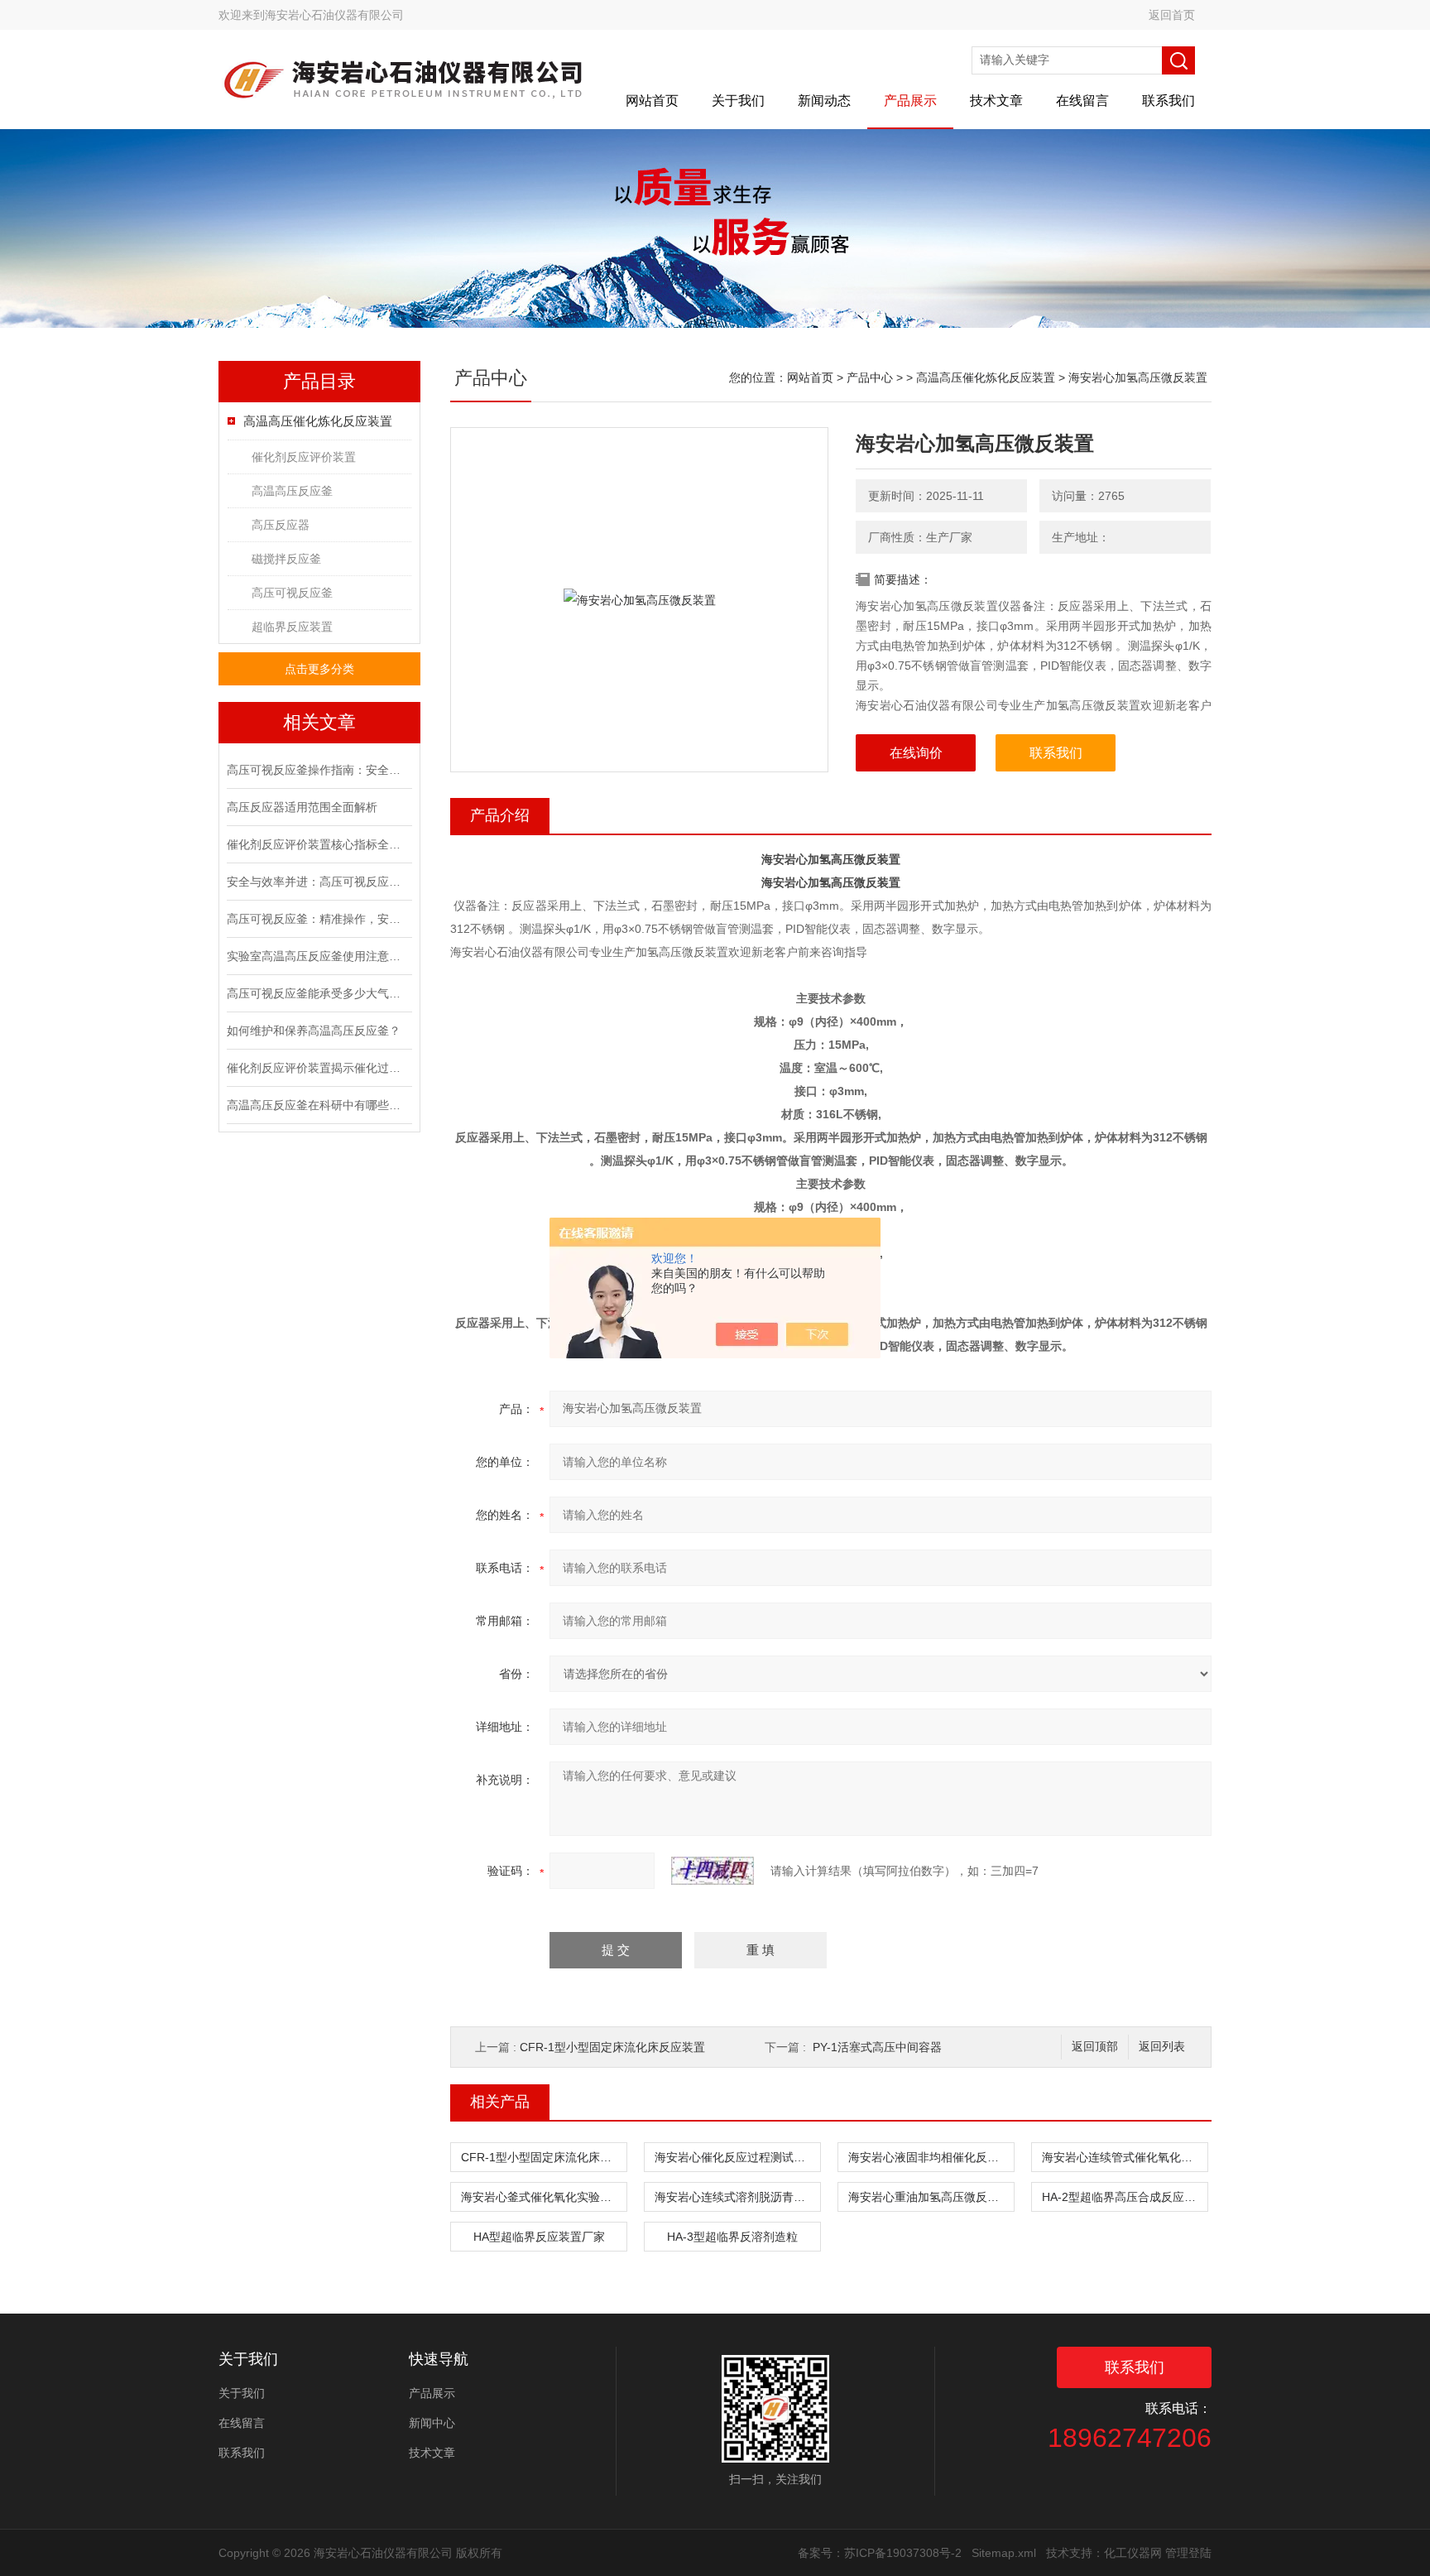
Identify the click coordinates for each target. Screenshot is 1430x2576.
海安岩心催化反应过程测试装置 (736, 2157)
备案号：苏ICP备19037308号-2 (880, 2553)
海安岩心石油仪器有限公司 (334, 15)
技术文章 (996, 101)
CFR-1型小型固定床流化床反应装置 (612, 2047)
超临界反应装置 (292, 627)
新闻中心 (432, 2423)
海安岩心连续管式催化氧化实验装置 (1125, 2157)
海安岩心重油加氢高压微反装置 (929, 2197)
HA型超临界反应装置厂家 (539, 2237)
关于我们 (738, 101)
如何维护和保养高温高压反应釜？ (314, 1031)
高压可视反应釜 (292, 593)
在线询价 (916, 753)
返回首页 (1172, 15)
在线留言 (1082, 101)
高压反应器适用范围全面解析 (302, 807)
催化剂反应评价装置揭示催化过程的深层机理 (318, 1068)
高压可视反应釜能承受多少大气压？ (318, 993)
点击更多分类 (319, 669)
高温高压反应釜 (292, 491)
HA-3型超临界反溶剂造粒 (732, 2237)
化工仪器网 (1133, 2553)
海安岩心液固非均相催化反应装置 (931, 2157)
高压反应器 (281, 525)
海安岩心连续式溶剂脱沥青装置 (736, 2197)
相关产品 (500, 2102)
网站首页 (652, 101)
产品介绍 (500, 815)
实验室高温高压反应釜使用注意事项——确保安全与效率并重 (318, 956)
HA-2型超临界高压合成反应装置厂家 (1125, 2197)
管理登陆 (1188, 2553)
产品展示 (910, 101)
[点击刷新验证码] (713, 1871)
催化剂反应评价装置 (304, 457)
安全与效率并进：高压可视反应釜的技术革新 (318, 882)
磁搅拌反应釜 (286, 559)
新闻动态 (824, 101)
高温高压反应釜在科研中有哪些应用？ (318, 1105)
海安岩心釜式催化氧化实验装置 (542, 2197)
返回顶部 (1095, 2047)
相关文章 (319, 722)
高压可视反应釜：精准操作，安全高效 (318, 919)
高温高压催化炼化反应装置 (318, 421)
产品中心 (870, 377)
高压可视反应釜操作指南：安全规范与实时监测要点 (318, 770)
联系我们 (1168, 101)
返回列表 (1162, 2047)
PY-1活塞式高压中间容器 (877, 2047)
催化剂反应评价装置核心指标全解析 (318, 844)
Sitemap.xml (1004, 2553)
